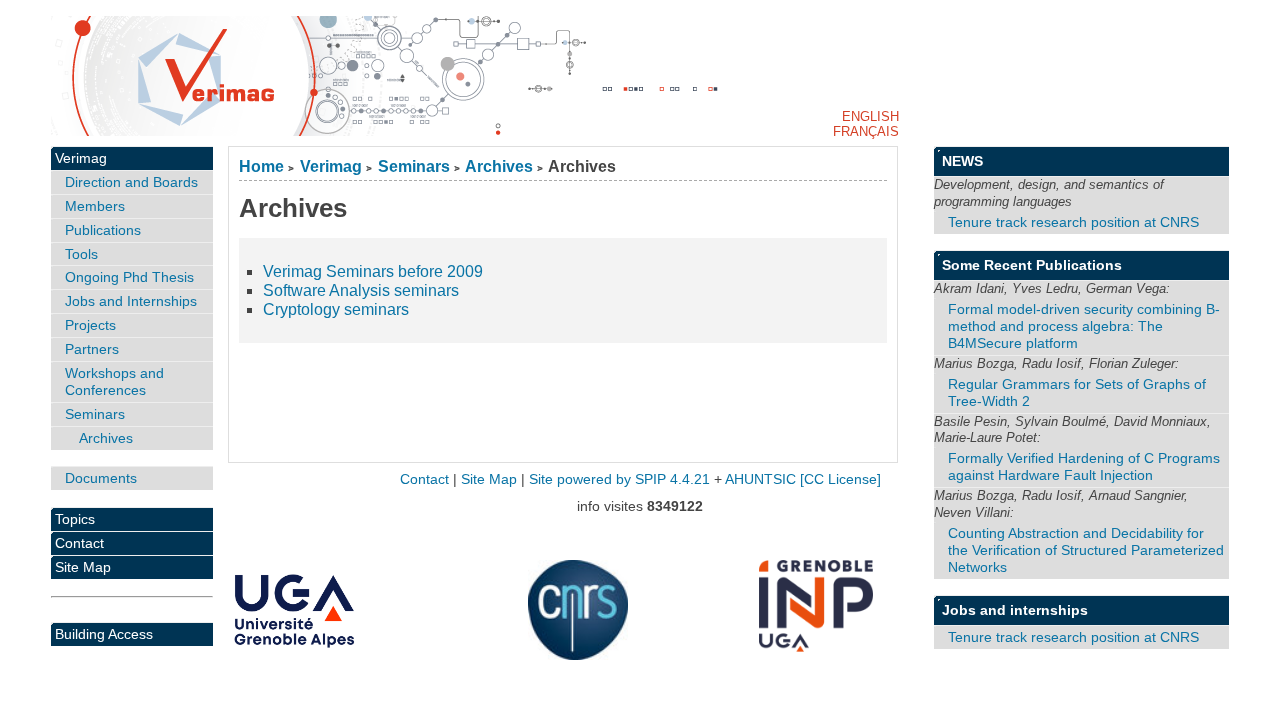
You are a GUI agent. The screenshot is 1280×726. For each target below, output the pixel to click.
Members (95, 206)
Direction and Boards (131, 182)
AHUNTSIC (760, 479)
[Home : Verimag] (640, 76)
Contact (79, 543)
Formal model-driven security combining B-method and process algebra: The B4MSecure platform (1084, 326)
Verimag (331, 166)
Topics (75, 519)
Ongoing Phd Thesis (129, 277)
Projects (90, 325)
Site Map (83, 567)
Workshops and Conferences (114, 381)
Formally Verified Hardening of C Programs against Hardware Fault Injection (1084, 466)
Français (866, 131)
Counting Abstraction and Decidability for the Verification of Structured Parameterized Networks (1086, 550)
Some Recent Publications (1032, 265)
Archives (499, 166)
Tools (81, 254)
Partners (92, 349)
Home (261, 166)
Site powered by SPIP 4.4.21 (619, 479)
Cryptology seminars (336, 309)
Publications (103, 230)
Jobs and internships (1015, 610)
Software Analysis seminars (361, 290)
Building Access (104, 634)
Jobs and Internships (131, 301)
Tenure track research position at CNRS (1073, 222)
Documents (101, 478)
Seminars (414, 166)
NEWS (962, 161)
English (870, 116)
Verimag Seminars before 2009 (373, 271)
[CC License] (840, 479)
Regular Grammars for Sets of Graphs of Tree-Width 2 (1077, 392)
